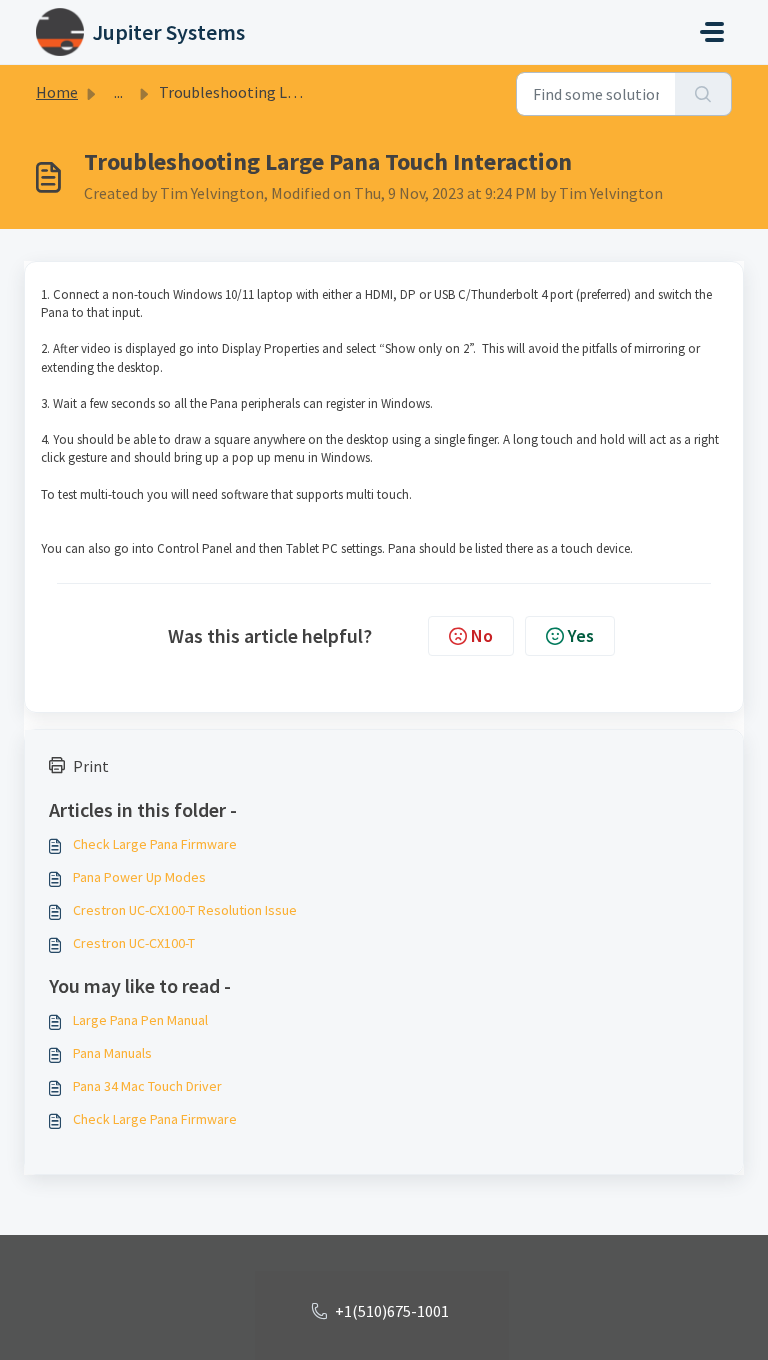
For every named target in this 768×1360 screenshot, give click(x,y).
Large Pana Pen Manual (140, 1020)
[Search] (703, 94)
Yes (581, 635)
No (482, 635)
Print (91, 766)
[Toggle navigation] (712, 32)
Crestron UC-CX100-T (134, 943)
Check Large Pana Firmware (155, 844)
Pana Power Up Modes (139, 877)
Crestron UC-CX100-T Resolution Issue (185, 910)
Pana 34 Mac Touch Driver (147, 1086)
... (118, 92)
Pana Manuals (112, 1053)
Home (57, 92)
